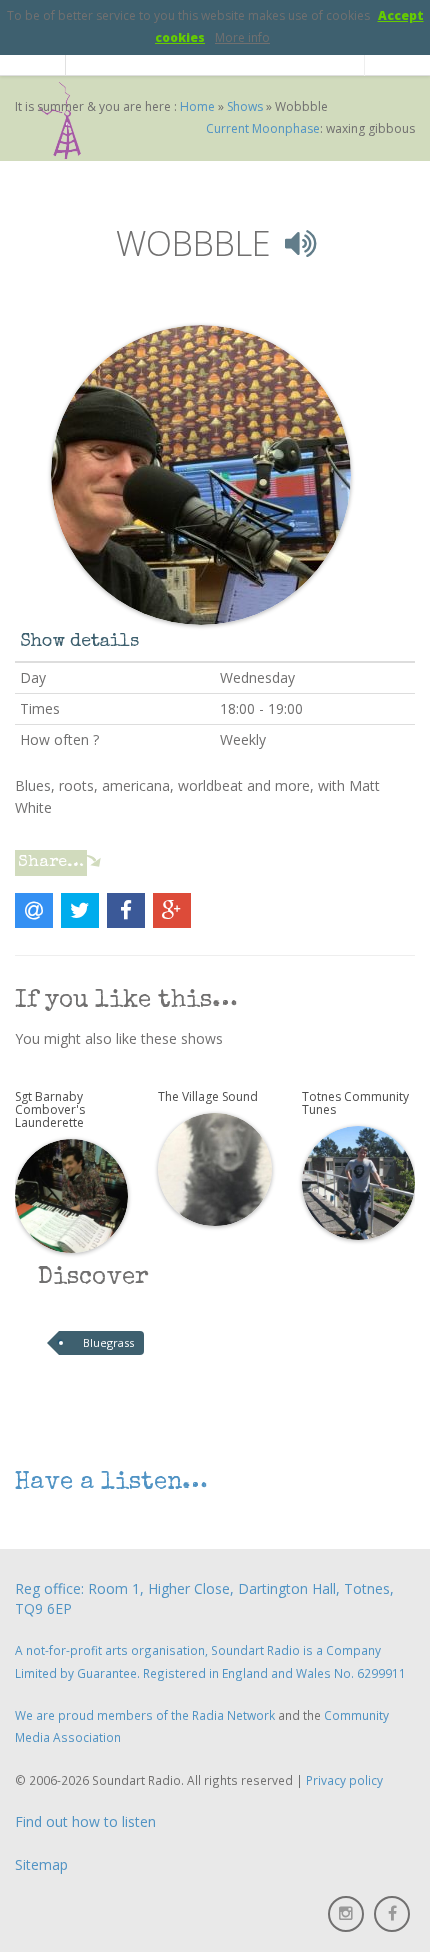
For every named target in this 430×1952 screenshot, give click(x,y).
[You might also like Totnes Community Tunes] (358, 1181)
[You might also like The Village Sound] (214, 1168)
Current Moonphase (263, 128)
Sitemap (41, 1864)
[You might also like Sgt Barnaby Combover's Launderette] (71, 1194)
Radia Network (233, 1715)
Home (197, 106)
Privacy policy (344, 1780)
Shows (245, 106)
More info (242, 37)
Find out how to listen (85, 1821)
